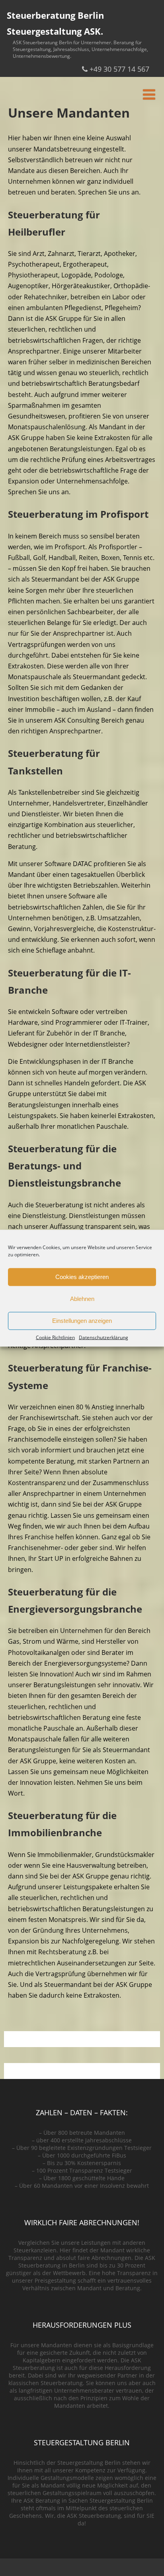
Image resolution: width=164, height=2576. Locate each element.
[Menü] (149, 94)
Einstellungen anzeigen (82, 1321)
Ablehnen (82, 1299)
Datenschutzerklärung (103, 1337)
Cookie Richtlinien (55, 1337)
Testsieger (138, 2148)
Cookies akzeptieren (82, 1277)
